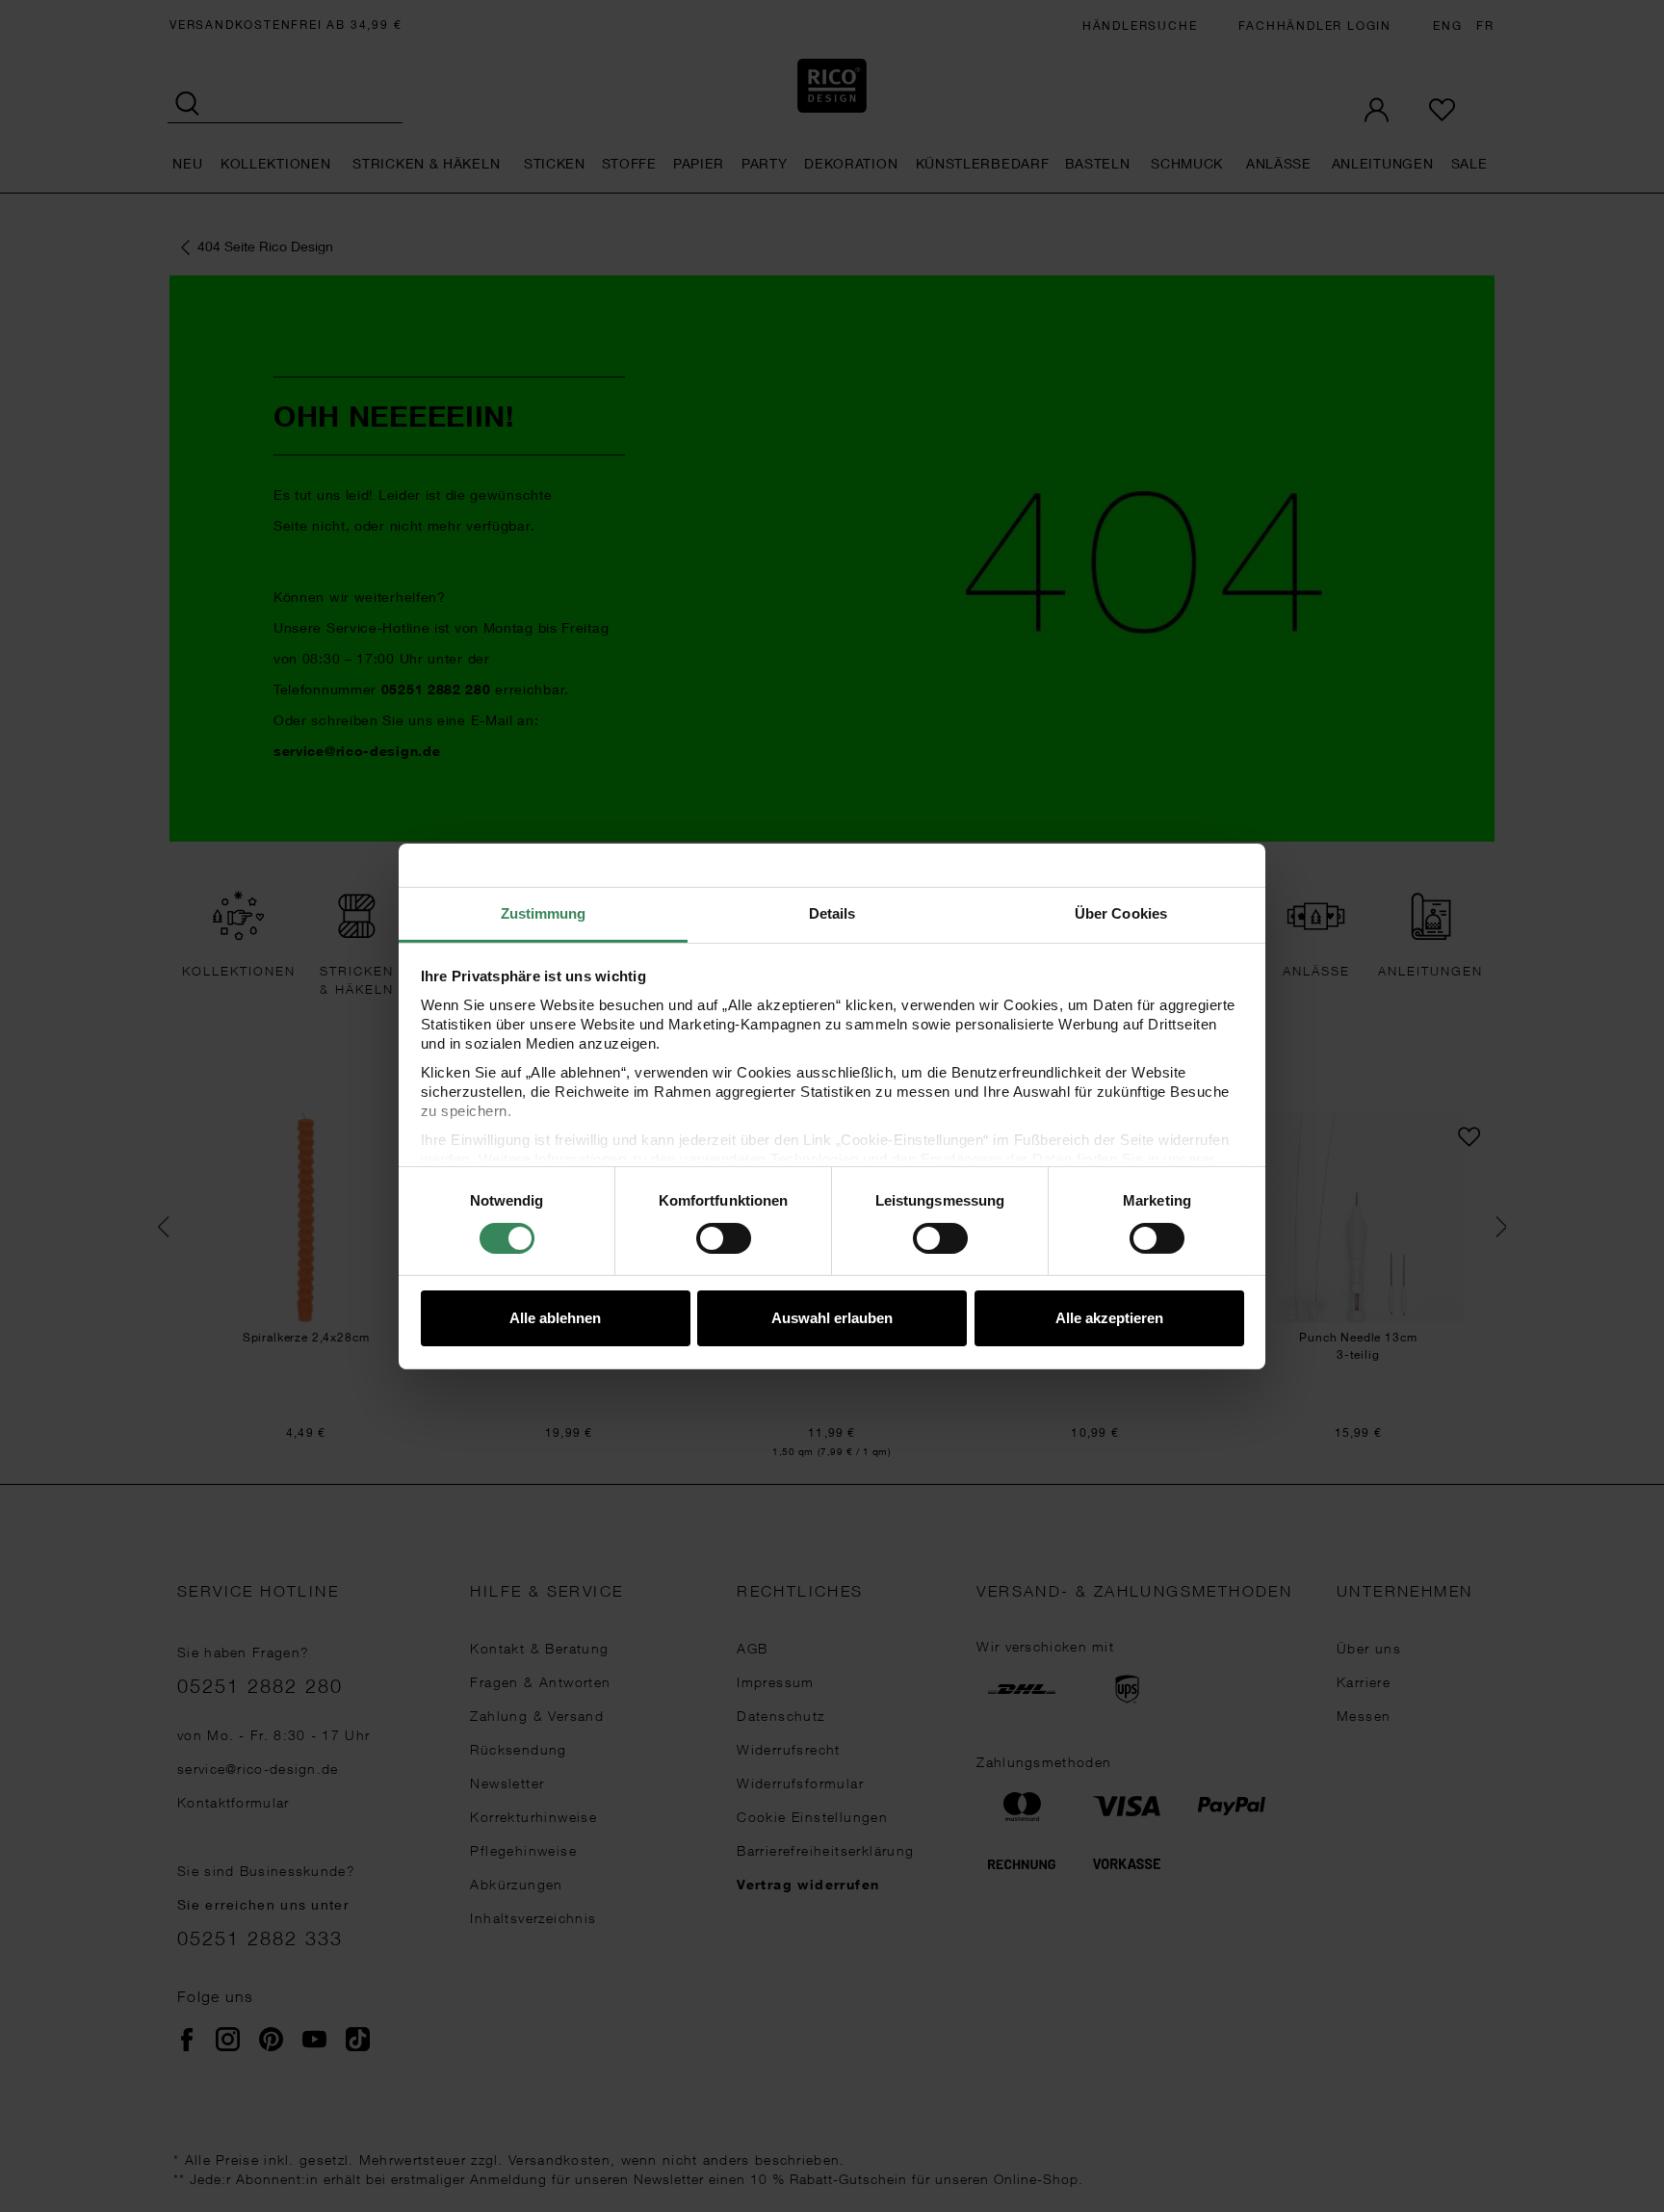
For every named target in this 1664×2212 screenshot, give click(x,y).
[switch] (724, 1238)
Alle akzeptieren (1109, 1318)
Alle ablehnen (555, 1318)
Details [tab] (832, 912)
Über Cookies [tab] (1121, 912)
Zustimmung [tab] (544, 912)
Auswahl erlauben (832, 1318)
